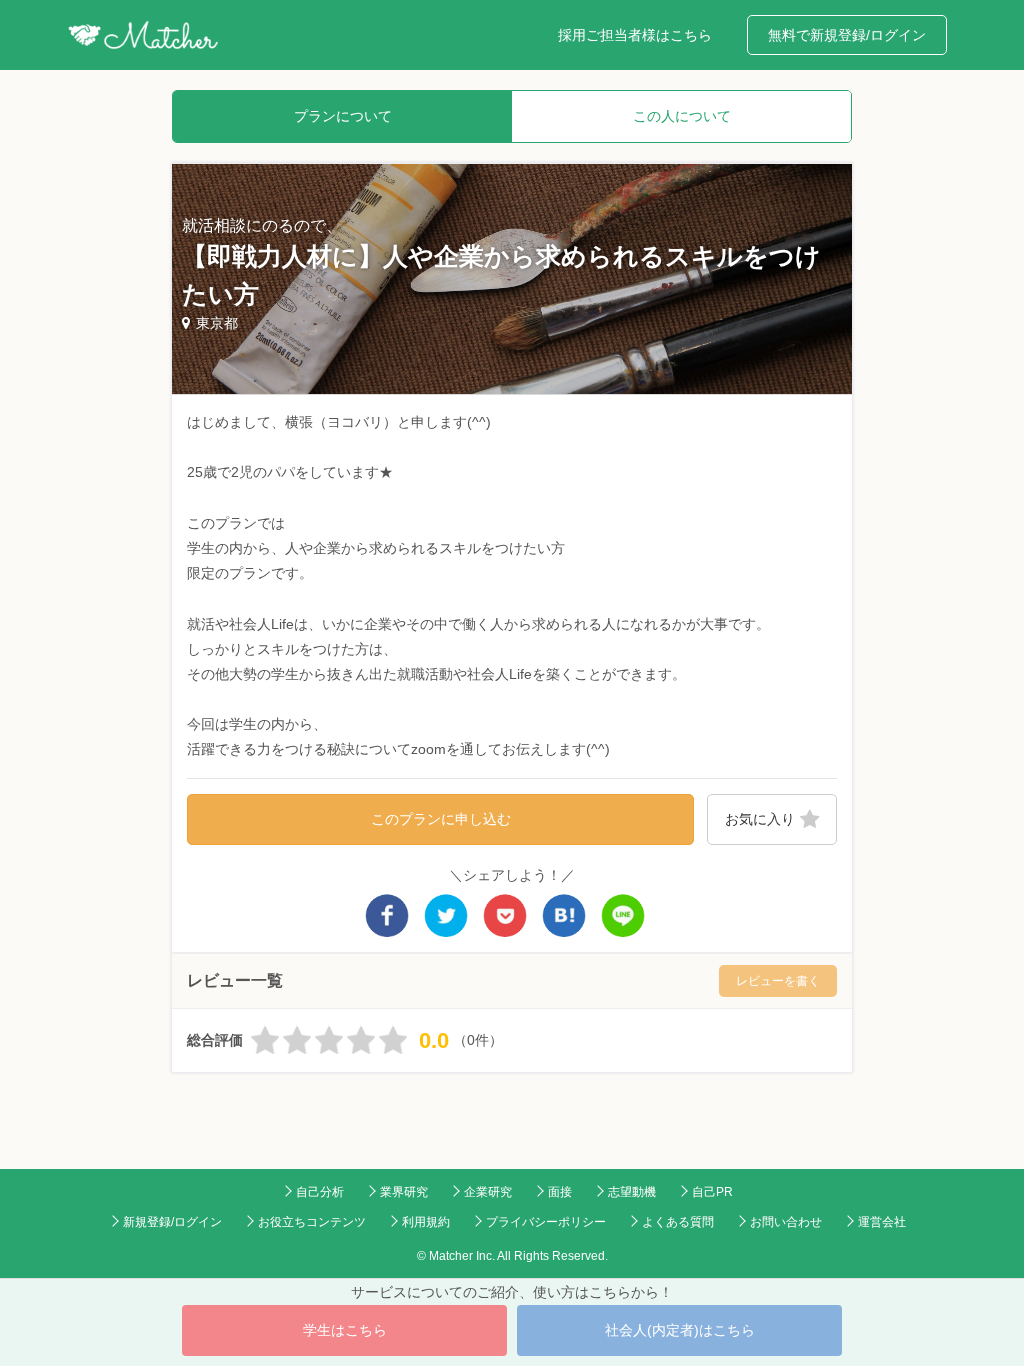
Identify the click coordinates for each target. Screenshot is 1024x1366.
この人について (682, 116)
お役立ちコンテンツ (312, 1222)
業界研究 (404, 1192)
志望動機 (632, 1192)
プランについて (343, 116)
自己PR (712, 1192)
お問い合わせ (786, 1222)
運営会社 (882, 1222)
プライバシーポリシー (546, 1222)
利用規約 (426, 1222)
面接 (560, 1192)
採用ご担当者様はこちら (635, 35)
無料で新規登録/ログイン (847, 35)
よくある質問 (678, 1222)
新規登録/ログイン (172, 1222)
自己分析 (320, 1192)
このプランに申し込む (441, 819)
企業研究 (488, 1192)
